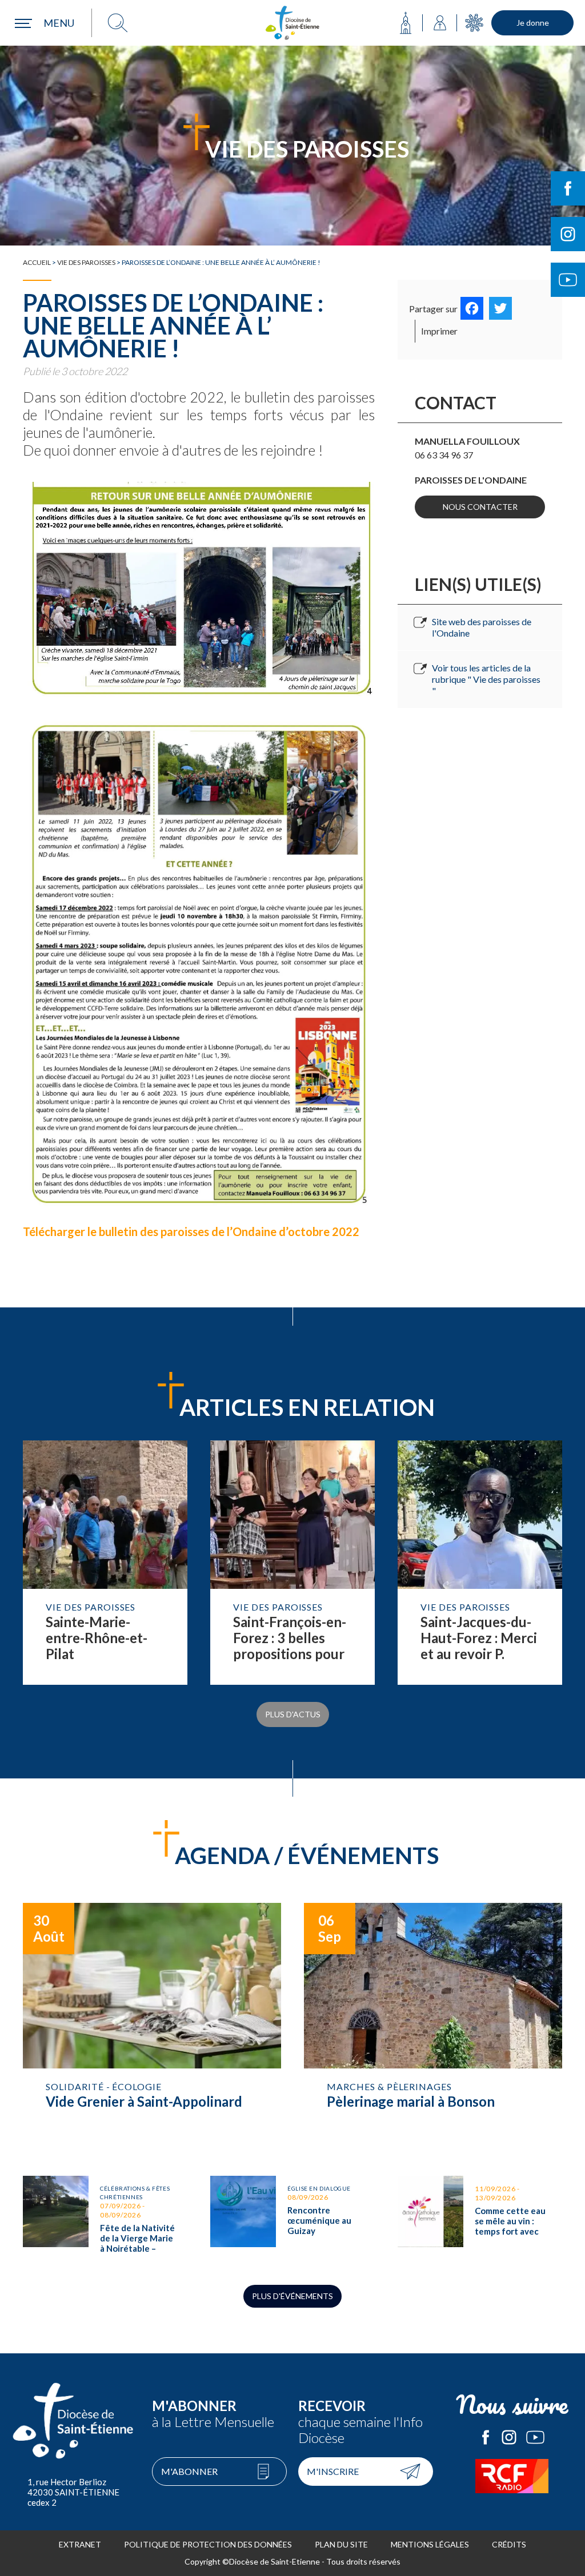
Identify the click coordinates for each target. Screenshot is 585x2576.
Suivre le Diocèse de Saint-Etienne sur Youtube (568, 280)
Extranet (80, 2544)
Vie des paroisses (86, 262)
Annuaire (440, 23)
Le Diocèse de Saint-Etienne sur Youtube (535, 2437)
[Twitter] (500, 308)
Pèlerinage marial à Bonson (433, 2028)
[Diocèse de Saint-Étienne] (292, 23)
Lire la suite (105, 1563)
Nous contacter (480, 507)
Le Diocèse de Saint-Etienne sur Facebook (486, 2437)
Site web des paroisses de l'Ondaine (482, 627)
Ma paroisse (406, 23)
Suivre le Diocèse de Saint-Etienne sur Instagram (568, 234)
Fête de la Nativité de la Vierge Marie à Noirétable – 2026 (105, 2219)
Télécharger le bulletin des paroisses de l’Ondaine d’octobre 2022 (192, 1231)
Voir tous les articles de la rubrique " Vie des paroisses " (486, 679)
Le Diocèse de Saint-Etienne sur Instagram (509, 2437)
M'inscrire (333, 2471)
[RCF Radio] (512, 2476)
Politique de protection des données (208, 2544)
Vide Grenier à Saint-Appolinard (152, 2028)
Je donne (533, 23)
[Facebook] (472, 308)
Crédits (509, 2544)
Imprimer (439, 331)
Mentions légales (430, 2544)
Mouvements (474, 23)
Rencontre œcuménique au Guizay (292, 2219)
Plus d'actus (293, 1714)
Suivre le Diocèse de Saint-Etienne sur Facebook (568, 188)
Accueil (37, 262)
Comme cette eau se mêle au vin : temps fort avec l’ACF (480, 2219)
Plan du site (341, 2544)
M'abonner (189, 2471)
